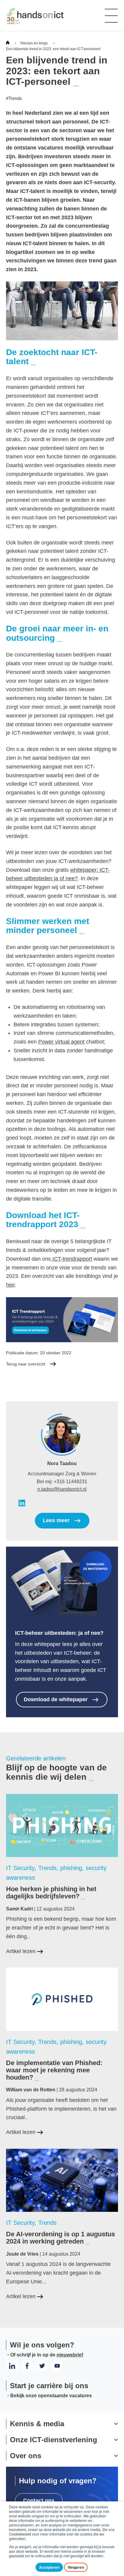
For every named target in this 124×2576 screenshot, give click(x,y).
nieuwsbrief (70, 2355)
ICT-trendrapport (71, 1259)
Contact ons (39, 2501)
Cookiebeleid (20, 2534)
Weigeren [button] (76, 2567)
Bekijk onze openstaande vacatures (51, 2396)
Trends (14, 98)
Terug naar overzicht (26, 1364)
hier (10, 1285)
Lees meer (56, 1520)
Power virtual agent (61, 1042)
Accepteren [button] (49, 2567)
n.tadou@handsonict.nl (62, 1489)
